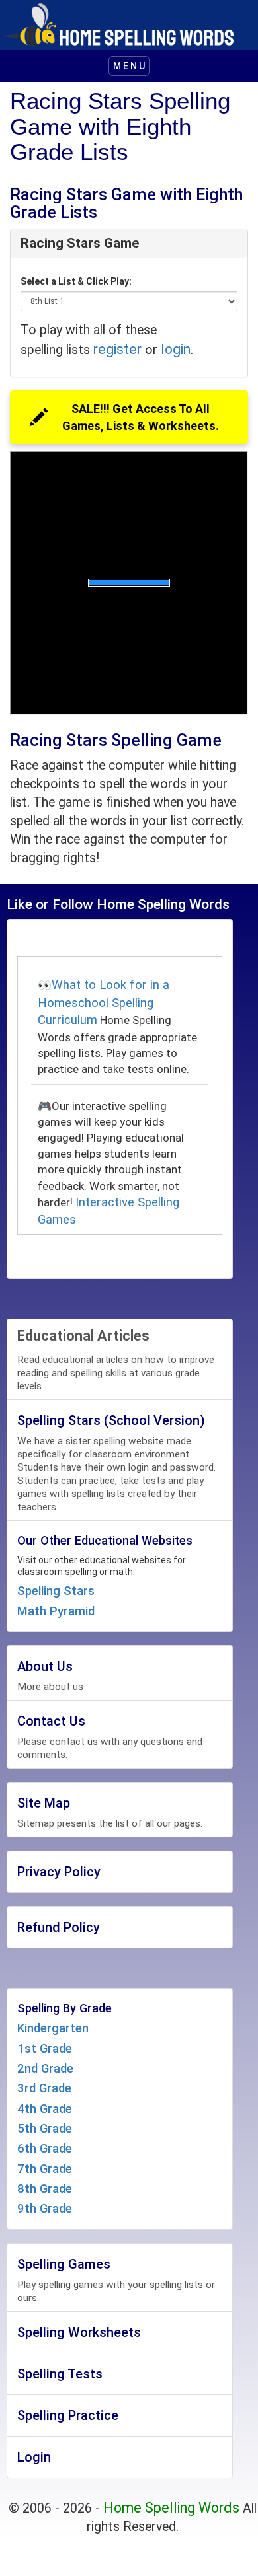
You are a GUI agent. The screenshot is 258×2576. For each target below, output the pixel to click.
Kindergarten (53, 2028)
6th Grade (45, 2149)
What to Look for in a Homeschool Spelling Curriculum (104, 1003)
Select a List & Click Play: (76, 281)
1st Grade (45, 2049)
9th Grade (45, 2209)
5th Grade (45, 2129)
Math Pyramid (56, 1611)
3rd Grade (44, 2088)
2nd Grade (45, 2069)
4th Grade (45, 2109)
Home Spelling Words (171, 2508)
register (117, 349)
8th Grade (45, 2189)
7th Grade (45, 2169)
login (176, 349)
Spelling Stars (56, 1591)
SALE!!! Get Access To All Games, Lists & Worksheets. (141, 417)
